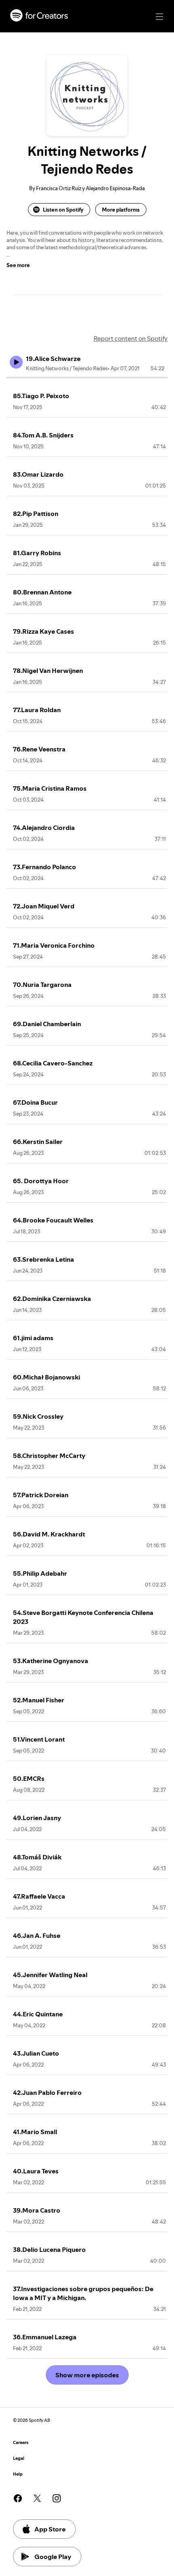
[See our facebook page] (18, 2498)
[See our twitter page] (37, 2498)
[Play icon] (16, 362)
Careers (21, 2443)
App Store (50, 2529)
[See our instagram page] (57, 2498)
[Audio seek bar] (87, 378)
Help (18, 2474)
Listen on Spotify (63, 210)
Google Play (53, 2557)
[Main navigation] (159, 17)
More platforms (121, 210)
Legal (19, 2458)
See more (18, 265)
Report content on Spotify (130, 338)
